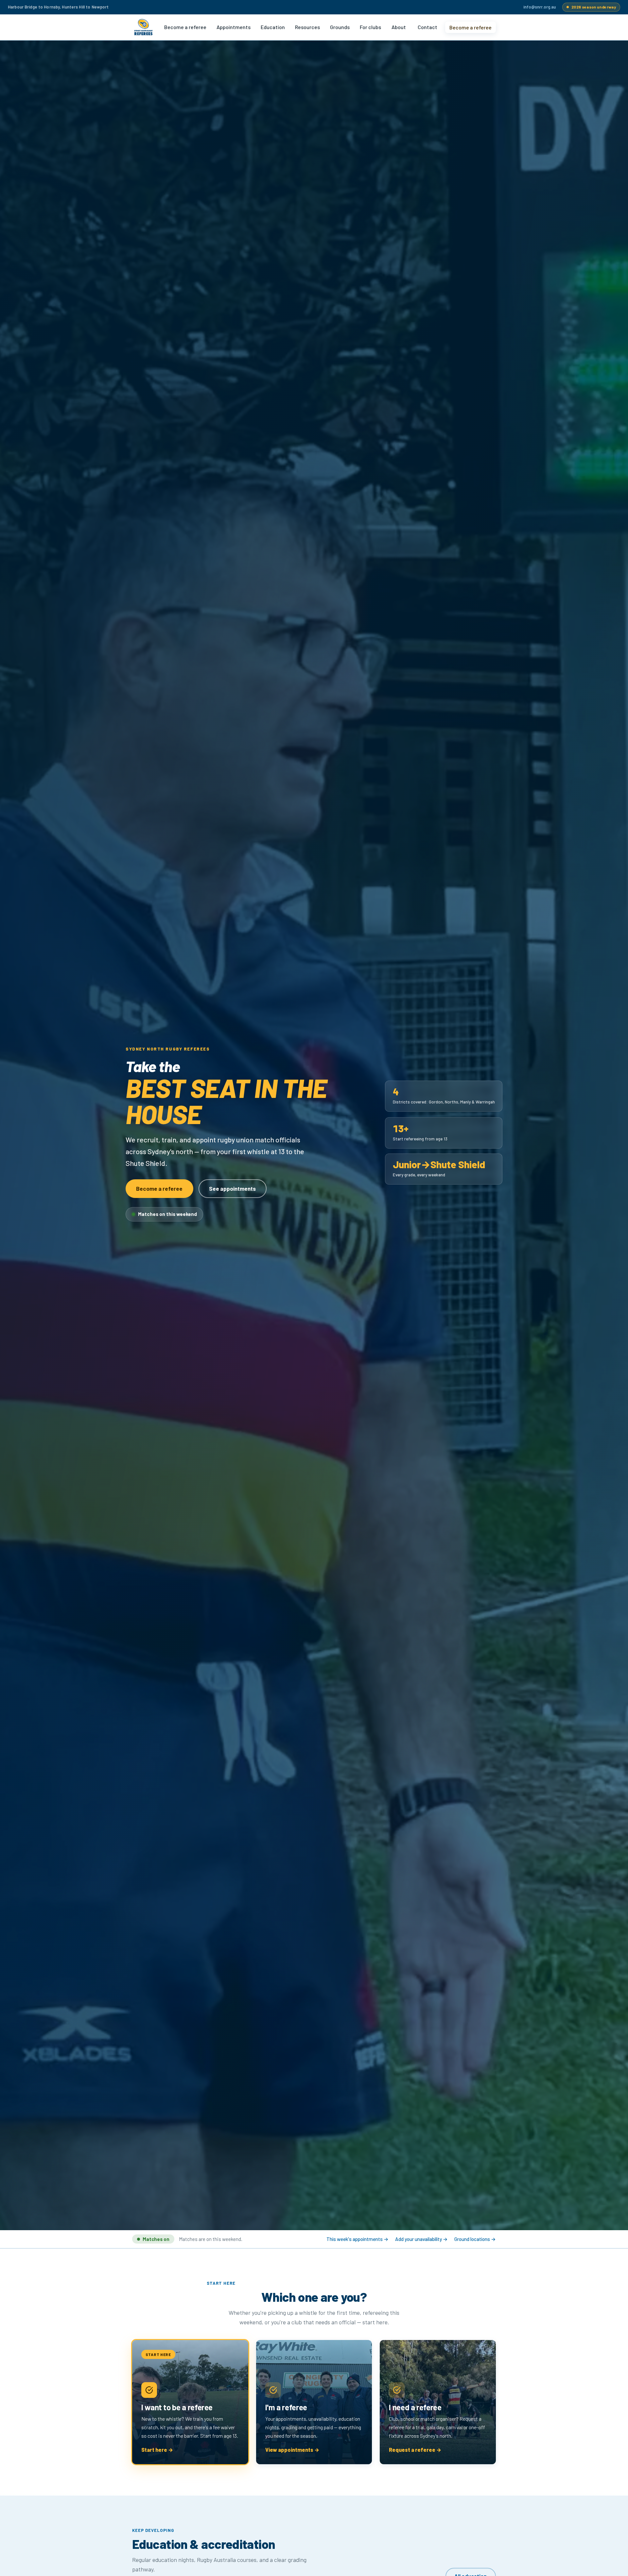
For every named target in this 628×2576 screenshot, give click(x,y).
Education (273, 27)
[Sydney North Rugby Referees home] (143, 27)
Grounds (340, 27)
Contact (427, 27)
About (399, 27)
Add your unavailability (421, 2239)
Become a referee (185, 27)
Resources (307, 27)
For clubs (370, 27)
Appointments (234, 27)
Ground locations (475, 2239)
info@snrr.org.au (540, 7)
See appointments (232, 1188)
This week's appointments (358, 2239)
